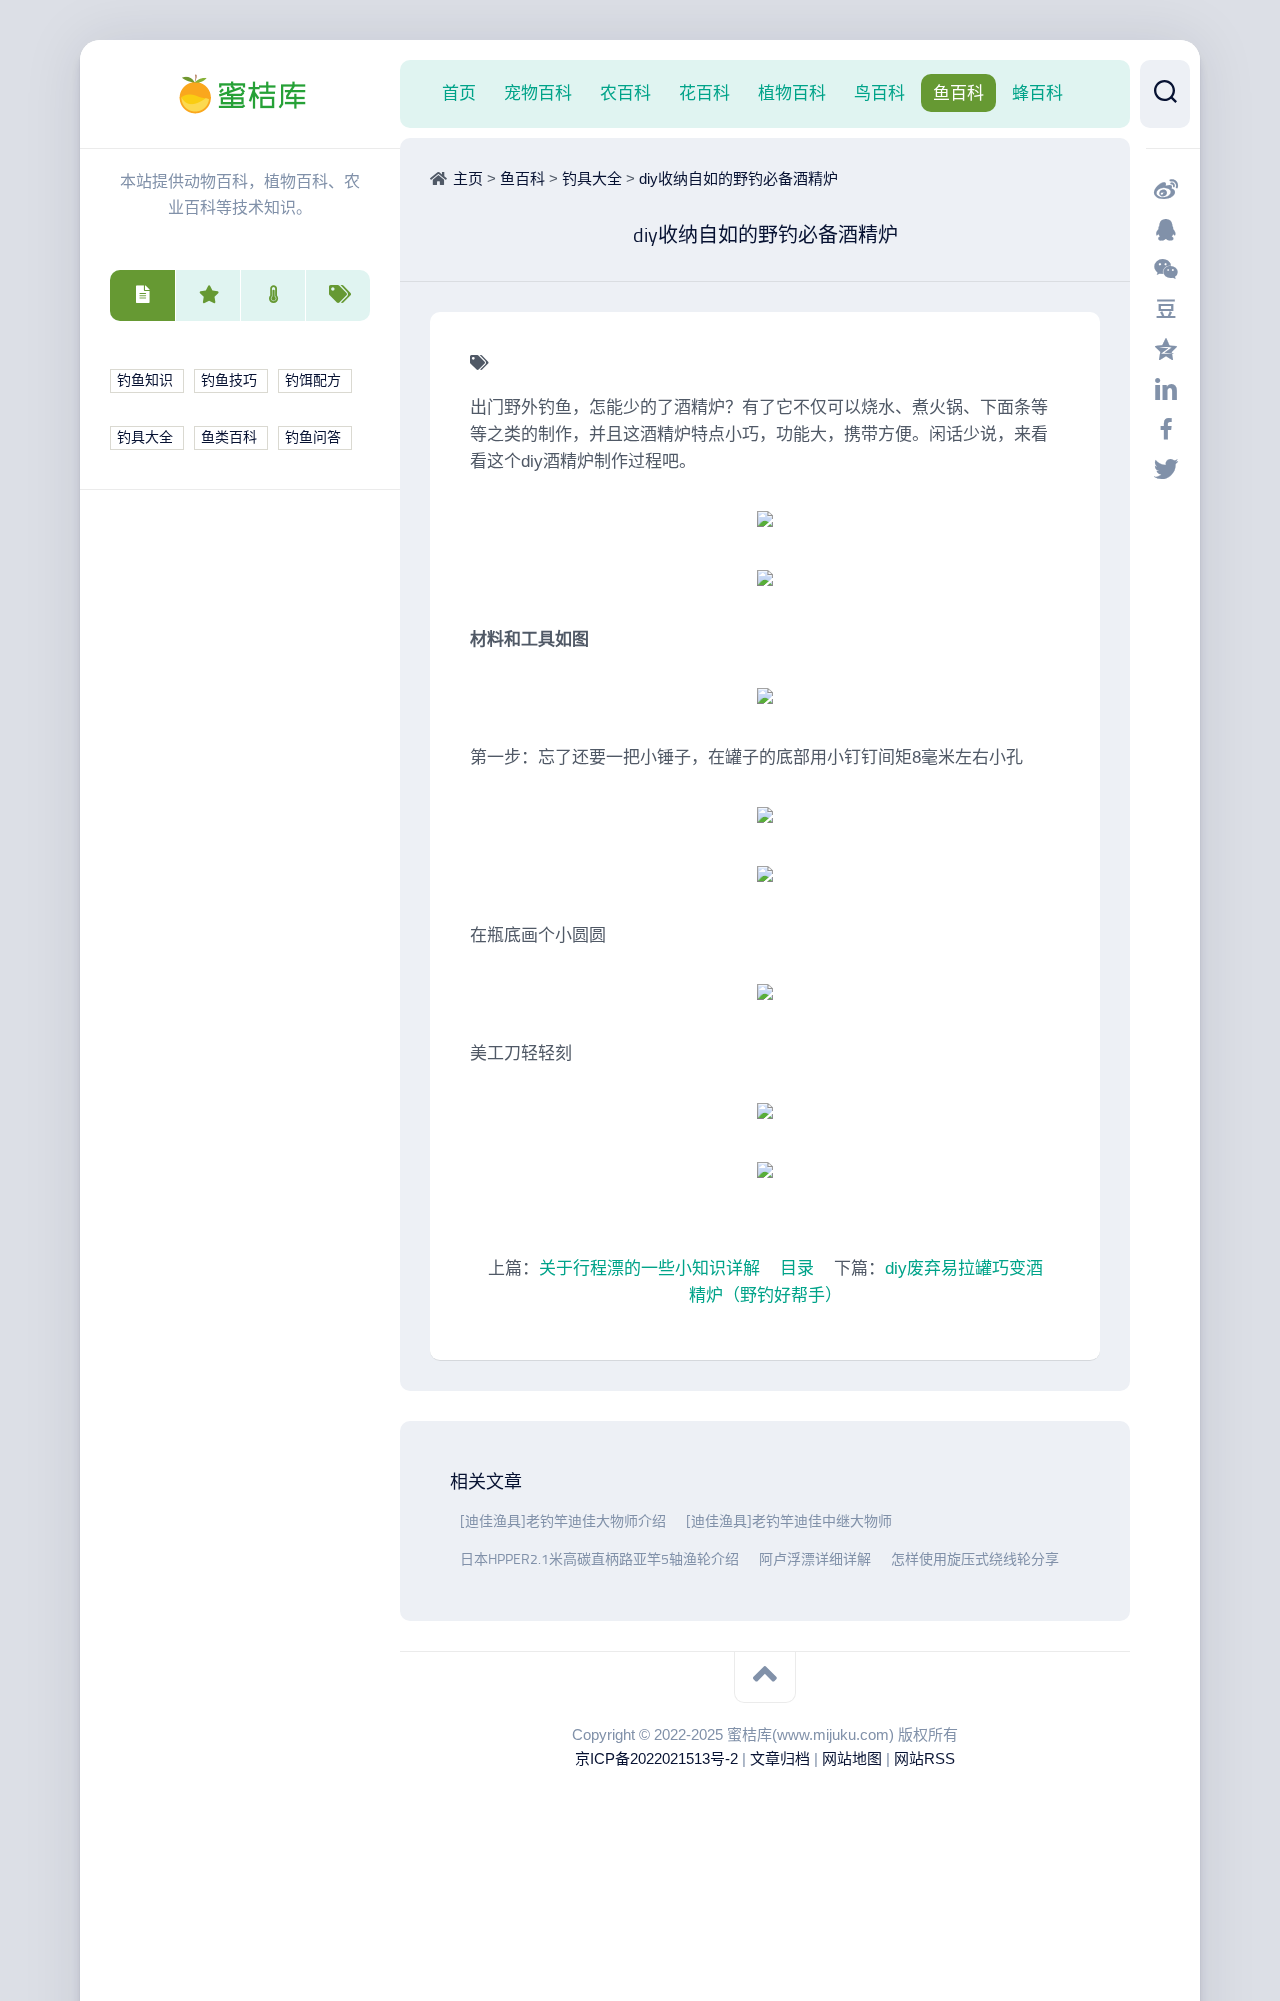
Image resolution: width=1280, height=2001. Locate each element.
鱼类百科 (229, 437)
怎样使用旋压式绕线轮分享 (975, 1559)
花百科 (704, 93)
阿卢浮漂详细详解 (815, 1559)
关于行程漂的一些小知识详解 (649, 1268)
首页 (459, 93)
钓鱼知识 (145, 380)
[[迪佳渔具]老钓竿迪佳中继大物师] (681, 1521)
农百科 (625, 93)
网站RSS (924, 1758)
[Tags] (337, 295)
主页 (468, 178)
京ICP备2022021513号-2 (656, 1758)
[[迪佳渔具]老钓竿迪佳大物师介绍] (455, 1521)
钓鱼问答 (313, 437)
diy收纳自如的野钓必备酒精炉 (738, 178)
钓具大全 (145, 437)
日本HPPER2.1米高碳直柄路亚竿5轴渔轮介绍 (599, 1559)
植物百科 (792, 93)
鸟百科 (879, 93)
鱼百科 (958, 93)
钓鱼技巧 (229, 380)
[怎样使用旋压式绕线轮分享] (886, 1559)
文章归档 (780, 1758)
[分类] (142, 295)
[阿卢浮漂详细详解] (754, 1559)
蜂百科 (1037, 93)
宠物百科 (538, 93)
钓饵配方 (313, 380)
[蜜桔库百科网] (240, 94)
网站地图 (852, 1758)
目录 (797, 1268)
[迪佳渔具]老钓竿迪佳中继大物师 (789, 1521)
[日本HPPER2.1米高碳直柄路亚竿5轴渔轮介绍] (455, 1559)
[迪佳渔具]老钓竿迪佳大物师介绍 (563, 1521)
